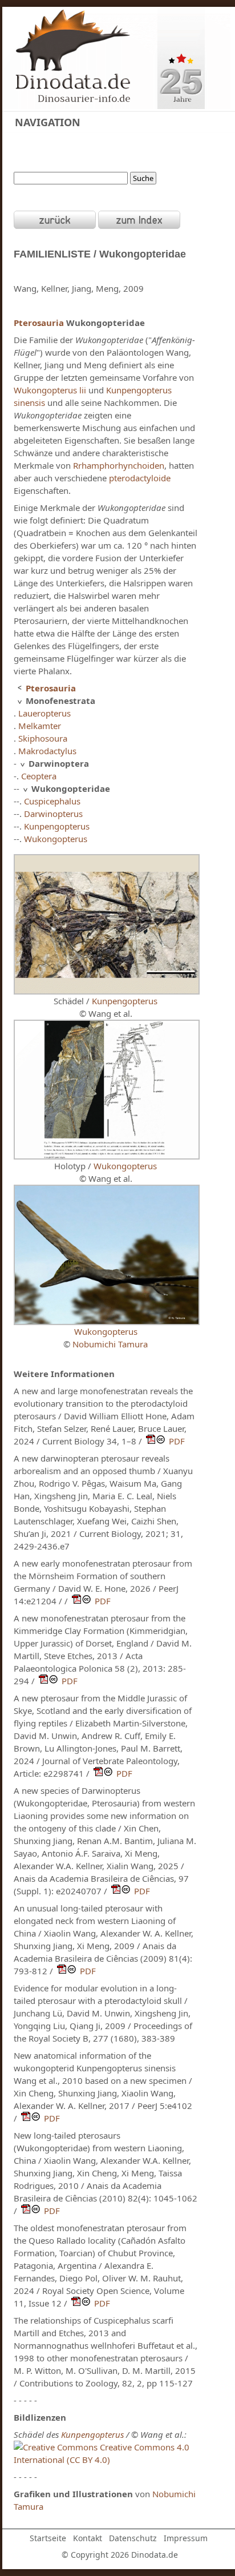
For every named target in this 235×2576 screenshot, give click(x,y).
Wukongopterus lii (50, 390)
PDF (177, 1441)
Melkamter (40, 726)
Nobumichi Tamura (110, 1344)
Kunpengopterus (57, 826)
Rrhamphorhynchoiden (119, 465)
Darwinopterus (53, 814)
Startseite (48, 2538)
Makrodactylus (47, 751)
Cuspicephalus (52, 801)
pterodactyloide (140, 478)
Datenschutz (133, 2538)
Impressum (186, 2538)
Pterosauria (39, 323)
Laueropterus (44, 713)
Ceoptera (39, 776)
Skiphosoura (43, 738)
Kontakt (88, 2538)
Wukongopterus (56, 839)
